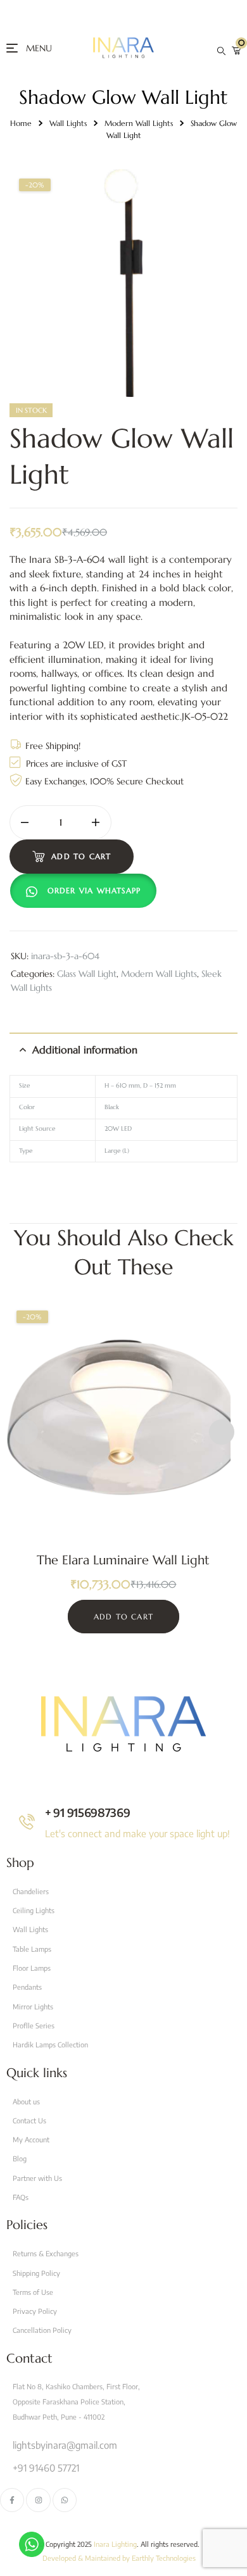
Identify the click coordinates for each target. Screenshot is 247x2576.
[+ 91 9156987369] (27, 1822)
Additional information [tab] (85, 1050)
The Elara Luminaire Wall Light (123, 1560)
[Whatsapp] (65, 2500)
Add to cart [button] (123, 1617)
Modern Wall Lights (139, 123)
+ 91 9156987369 (88, 1812)
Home (21, 123)
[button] (86, 891)
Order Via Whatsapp (94, 890)
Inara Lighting (115, 2544)
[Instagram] (38, 2500)
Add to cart (81, 856)
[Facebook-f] (12, 2500)
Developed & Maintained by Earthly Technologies (119, 2558)
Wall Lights (68, 123)
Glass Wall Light (87, 974)
